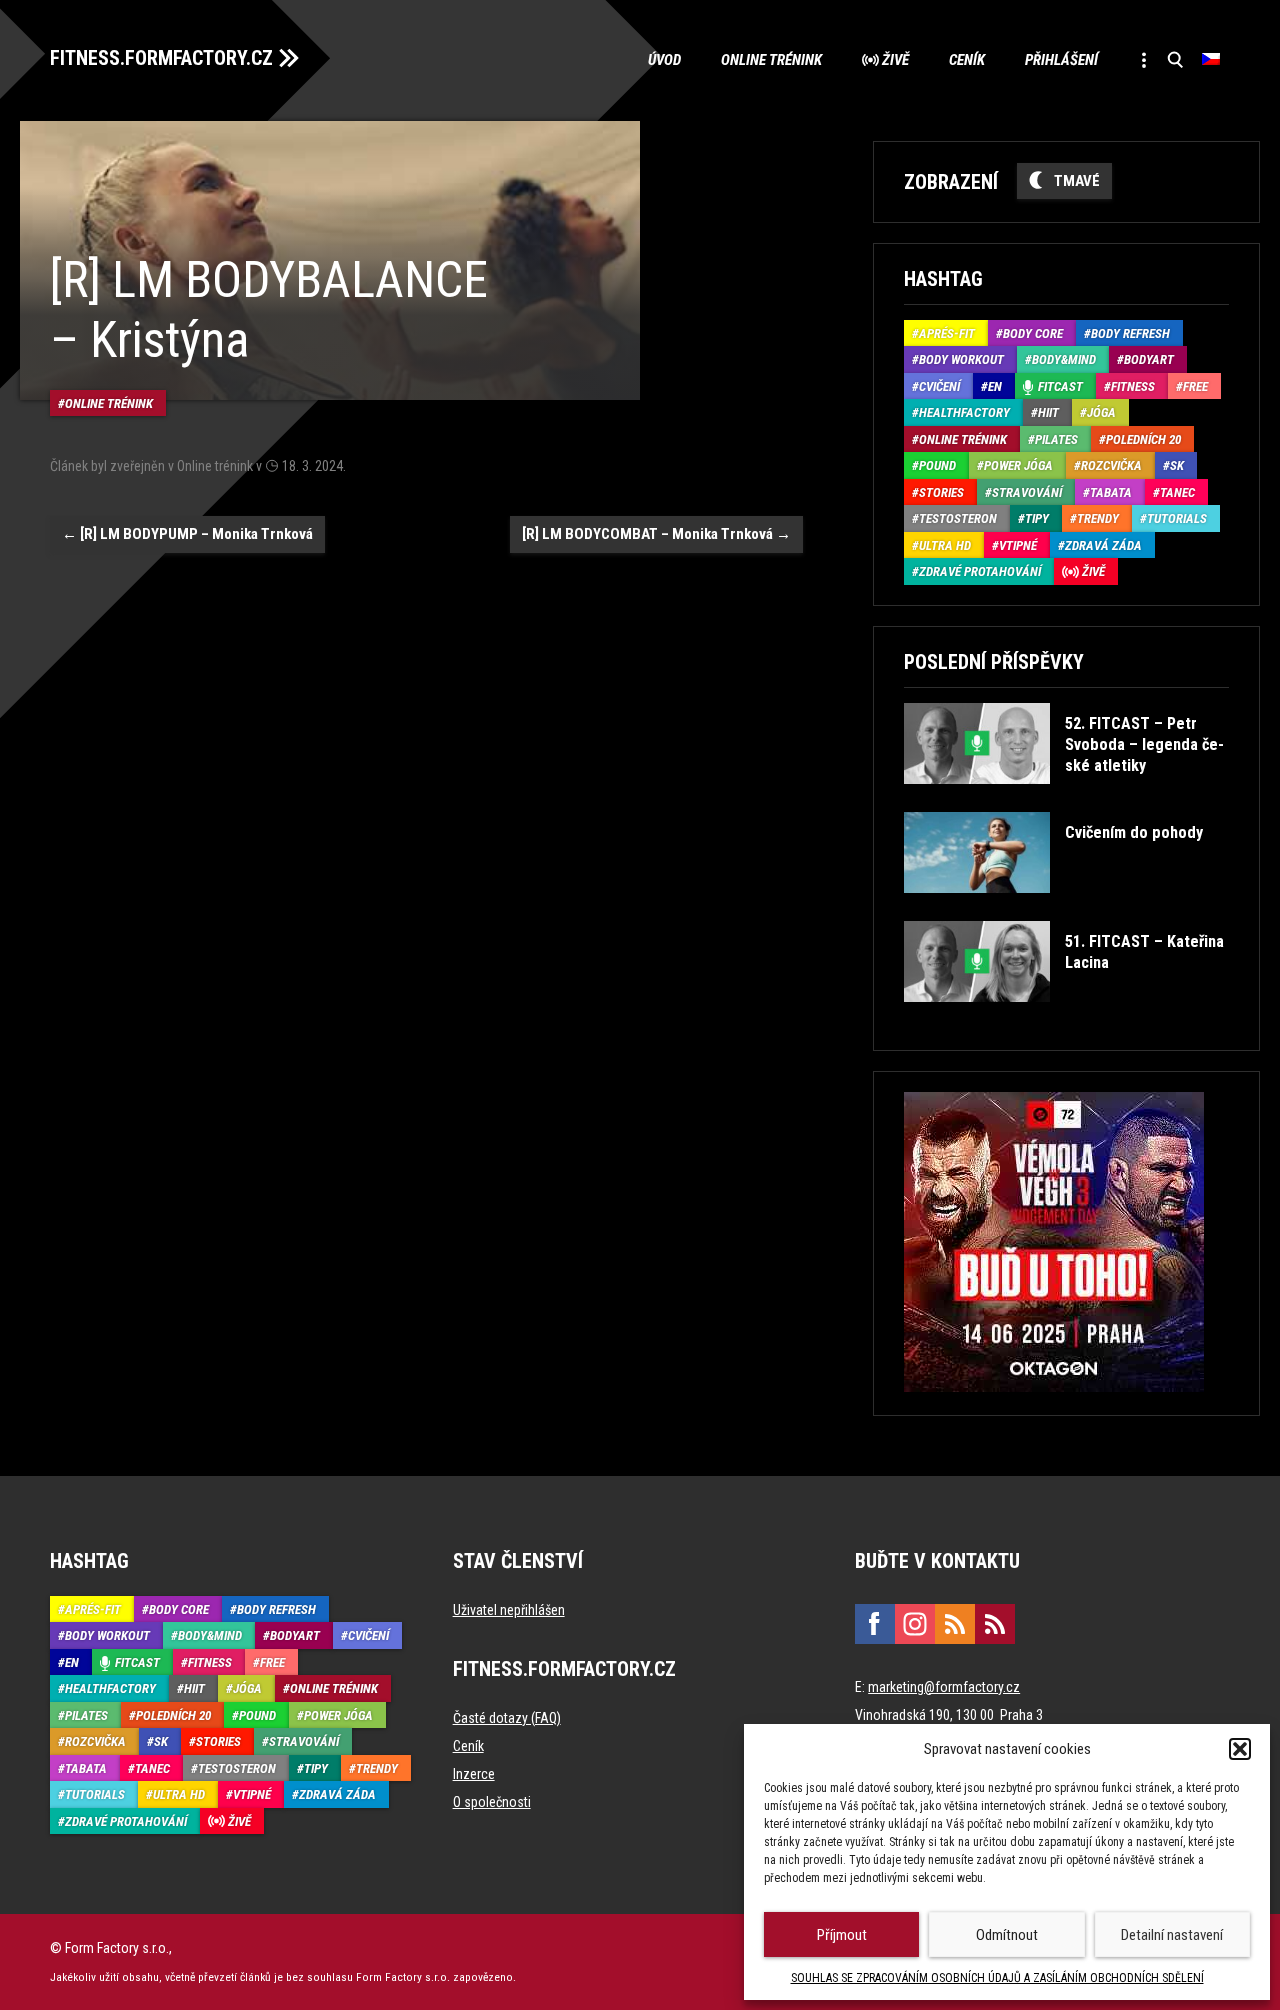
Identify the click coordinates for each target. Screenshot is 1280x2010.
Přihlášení (1061, 60)
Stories (941, 492)
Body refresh (1130, 333)
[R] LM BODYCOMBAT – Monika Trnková (656, 534)
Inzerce (474, 1774)
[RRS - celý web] (955, 1624)
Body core (1033, 333)
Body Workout (961, 359)
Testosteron (958, 518)
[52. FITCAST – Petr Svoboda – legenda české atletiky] (1064, 798)
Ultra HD (945, 545)
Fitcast (1060, 386)
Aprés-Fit (947, 333)
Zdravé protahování (980, 571)
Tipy (1037, 518)
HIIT (1048, 412)
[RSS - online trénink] (995, 1624)
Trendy (1098, 518)
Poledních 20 (1143, 439)
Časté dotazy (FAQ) (507, 1718)
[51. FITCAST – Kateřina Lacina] (1064, 1016)
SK (1177, 465)
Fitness (1133, 386)
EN (995, 386)
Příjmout (842, 1935)
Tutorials (1177, 518)
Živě (895, 60)
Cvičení (939, 386)
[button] (1240, 1749)
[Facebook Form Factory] (875, 1624)
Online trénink (771, 60)
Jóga (1101, 412)
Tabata (1111, 492)
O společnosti (492, 1802)
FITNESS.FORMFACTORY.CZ (161, 58)
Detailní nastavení (1172, 1935)
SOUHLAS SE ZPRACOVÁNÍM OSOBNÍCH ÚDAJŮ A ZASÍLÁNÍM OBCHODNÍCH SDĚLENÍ (997, 1978)
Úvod (664, 60)
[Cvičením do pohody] (1053, 907)
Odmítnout (1007, 1935)
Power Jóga (1018, 465)
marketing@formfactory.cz (944, 1687)
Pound (937, 465)
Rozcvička (1111, 465)
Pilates (1056, 439)
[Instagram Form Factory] (915, 1624)
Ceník (967, 60)
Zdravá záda (1103, 545)
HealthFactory (964, 412)
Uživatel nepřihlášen (509, 1610)
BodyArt (1149, 359)
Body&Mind (1064, 359)
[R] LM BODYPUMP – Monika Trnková (187, 534)
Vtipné (1018, 545)
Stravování (1027, 492)
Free (1195, 386)
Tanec (1177, 492)
